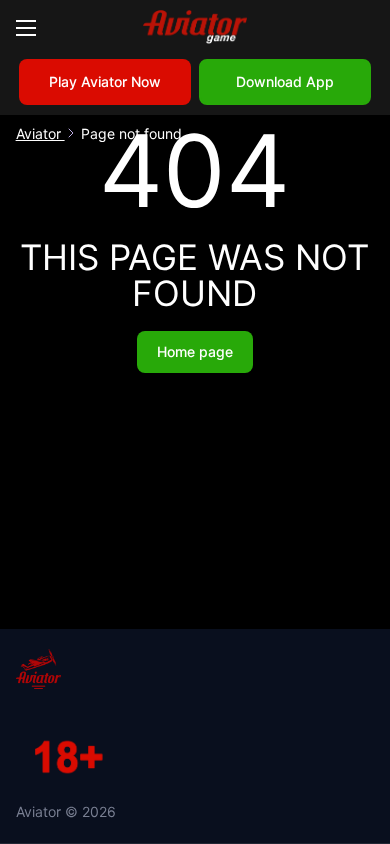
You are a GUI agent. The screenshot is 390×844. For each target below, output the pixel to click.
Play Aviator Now (105, 81)
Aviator (40, 133)
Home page (195, 351)
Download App (285, 81)
